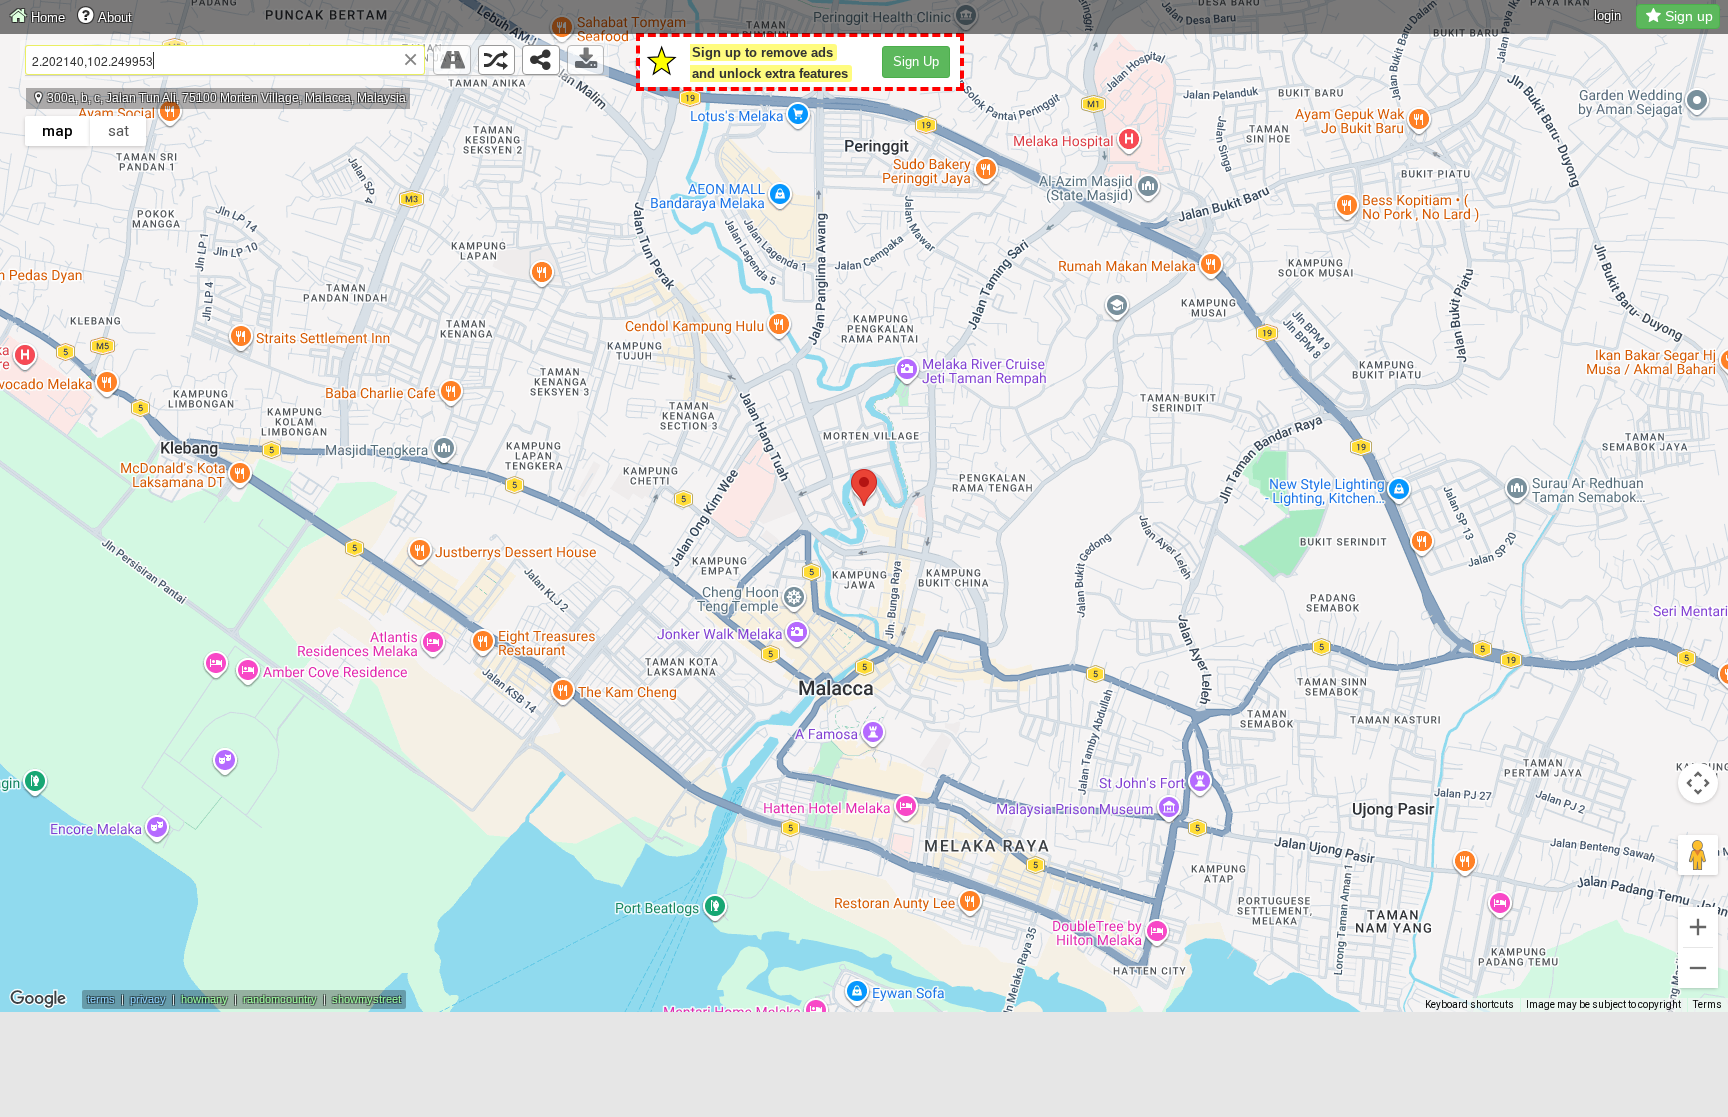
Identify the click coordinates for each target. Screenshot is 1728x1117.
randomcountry (280, 999)
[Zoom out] (1698, 968)
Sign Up (916, 61)
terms (101, 999)
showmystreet (366, 999)
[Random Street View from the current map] (497, 60)
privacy (148, 999)
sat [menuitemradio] (118, 131)
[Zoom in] (1698, 927)
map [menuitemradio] (57, 131)
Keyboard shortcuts (1469, 1004)
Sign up (1689, 16)
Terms (1707, 1004)
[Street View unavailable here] (452, 60)
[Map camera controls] (1698, 783)
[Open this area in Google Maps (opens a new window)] (38, 999)
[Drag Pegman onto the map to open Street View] (1698, 855)
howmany (204, 999)
